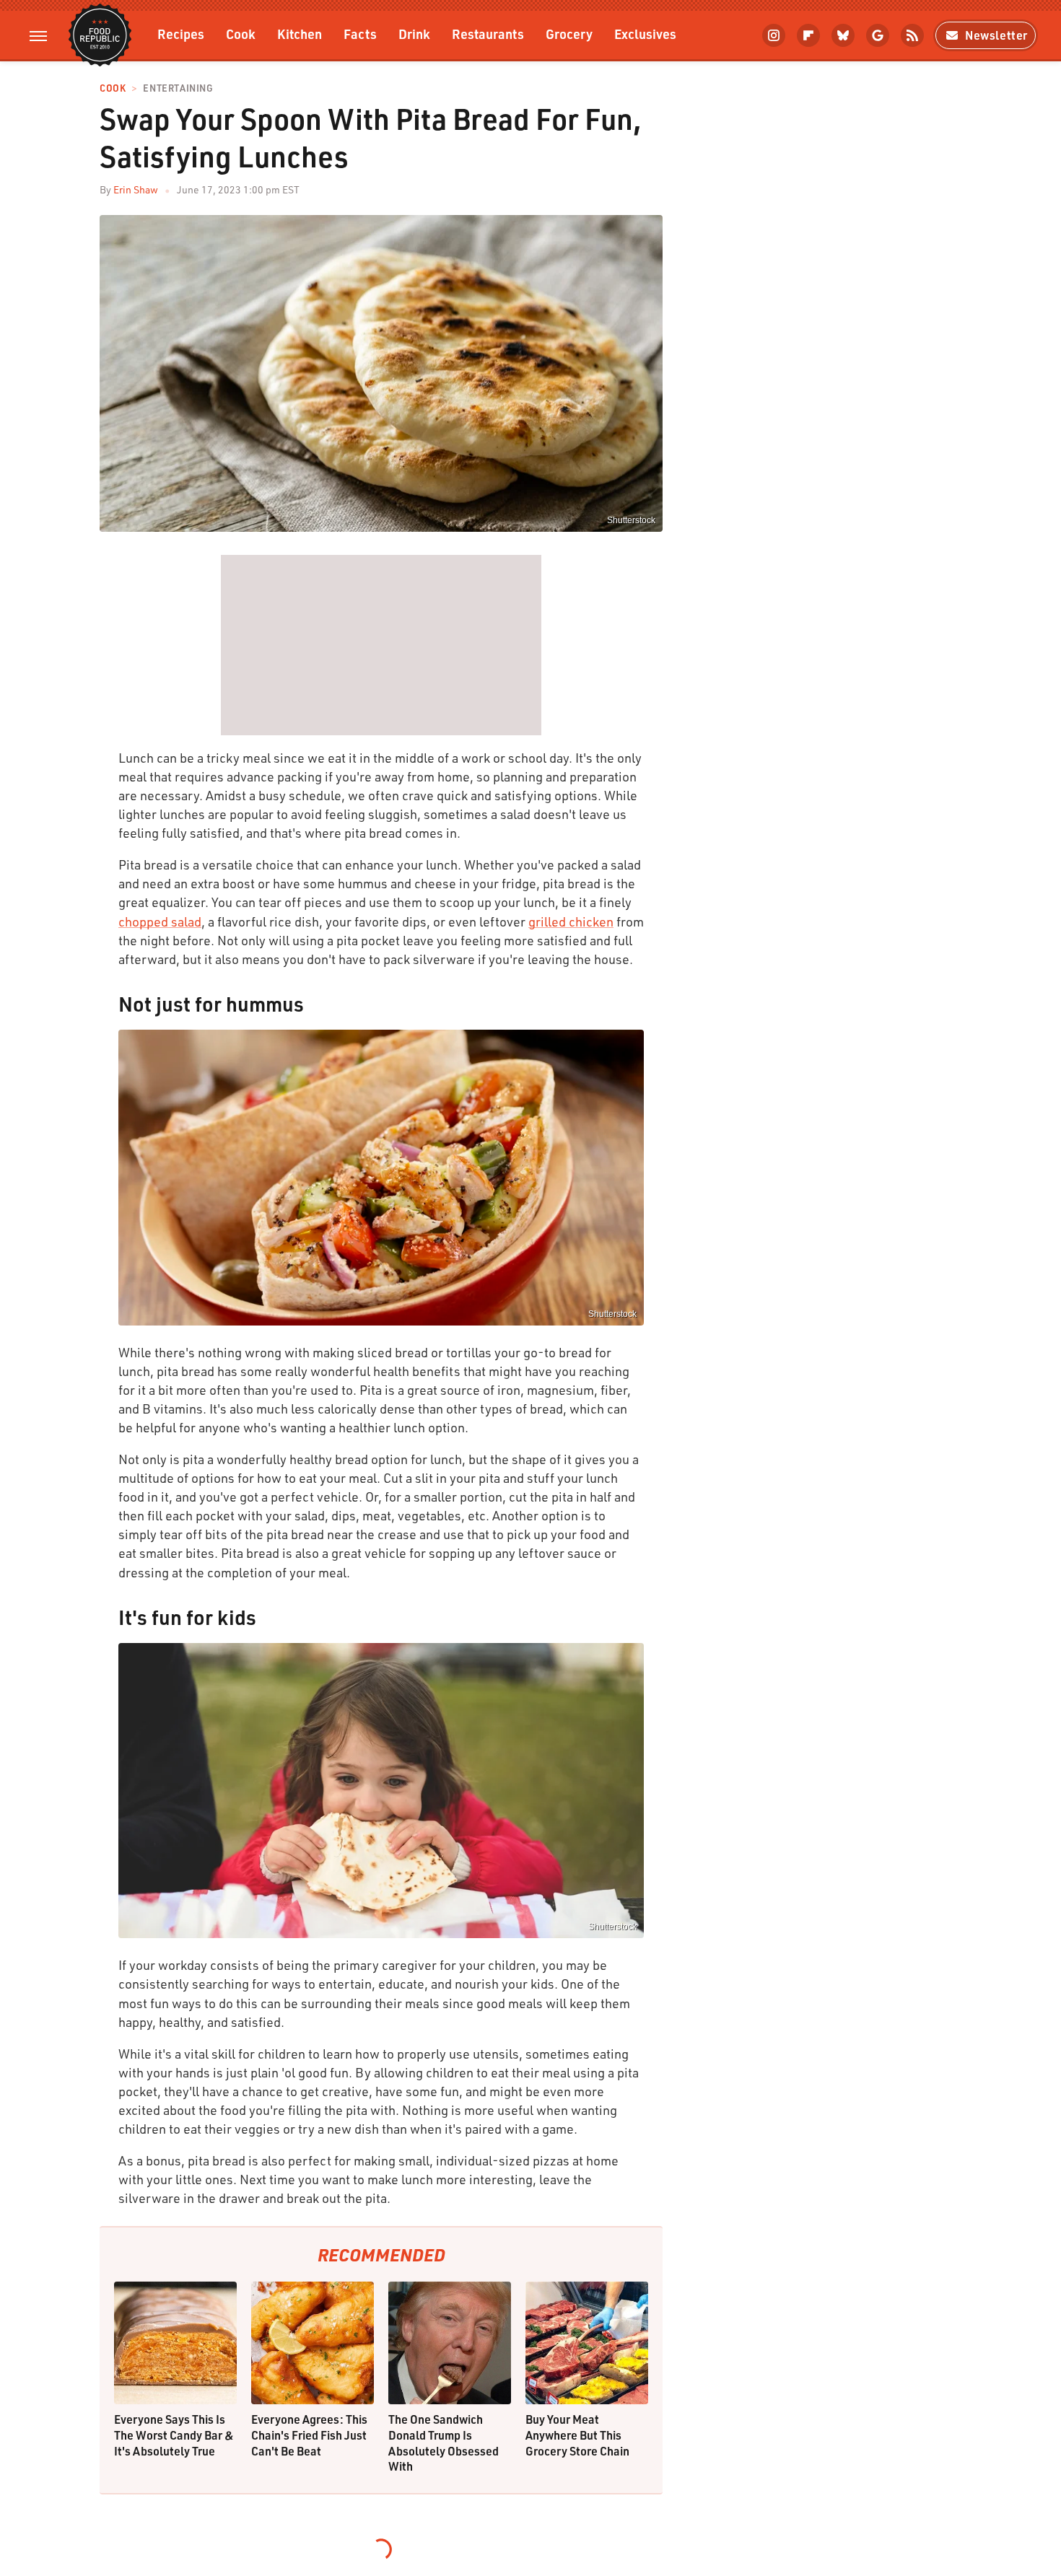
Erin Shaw (136, 189)
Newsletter (996, 35)
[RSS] (912, 35)
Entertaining (178, 88)
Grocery (569, 34)
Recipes (181, 34)
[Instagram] (774, 35)
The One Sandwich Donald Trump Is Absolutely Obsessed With (444, 2443)
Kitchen (300, 34)
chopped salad (160, 921)
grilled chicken (571, 921)
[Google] (878, 35)
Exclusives (645, 34)
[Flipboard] (808, 35)
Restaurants (488, 34)
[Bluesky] (843, 35)
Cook (241, 34)
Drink (414, 34)
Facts (360, 34)
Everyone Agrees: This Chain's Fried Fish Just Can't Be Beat (309, 2435)
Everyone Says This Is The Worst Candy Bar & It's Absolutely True (174, 2435)
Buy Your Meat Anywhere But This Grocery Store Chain (577, 2435)
